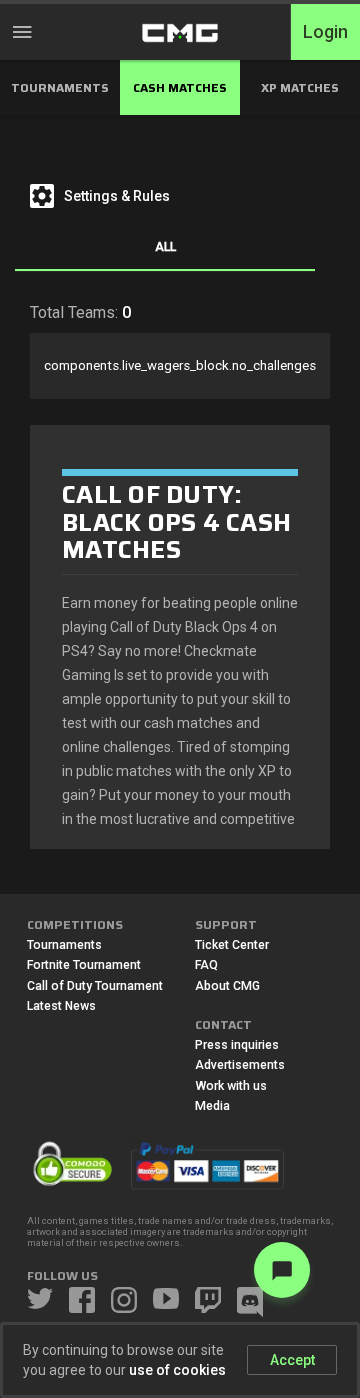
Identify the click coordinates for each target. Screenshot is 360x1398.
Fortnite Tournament (84, 965)
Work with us (231, 1086)
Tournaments (64, 945)
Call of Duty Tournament (95, 986)
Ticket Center (232, 945)
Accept (292, 1360)
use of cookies (177, 1370)
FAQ (206, 965)
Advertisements (240, 1065)
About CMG (227, 986)
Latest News (61, 1006)
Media (212, 1106)
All (165, 247)
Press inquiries (237, 1045)
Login (325, 32)
